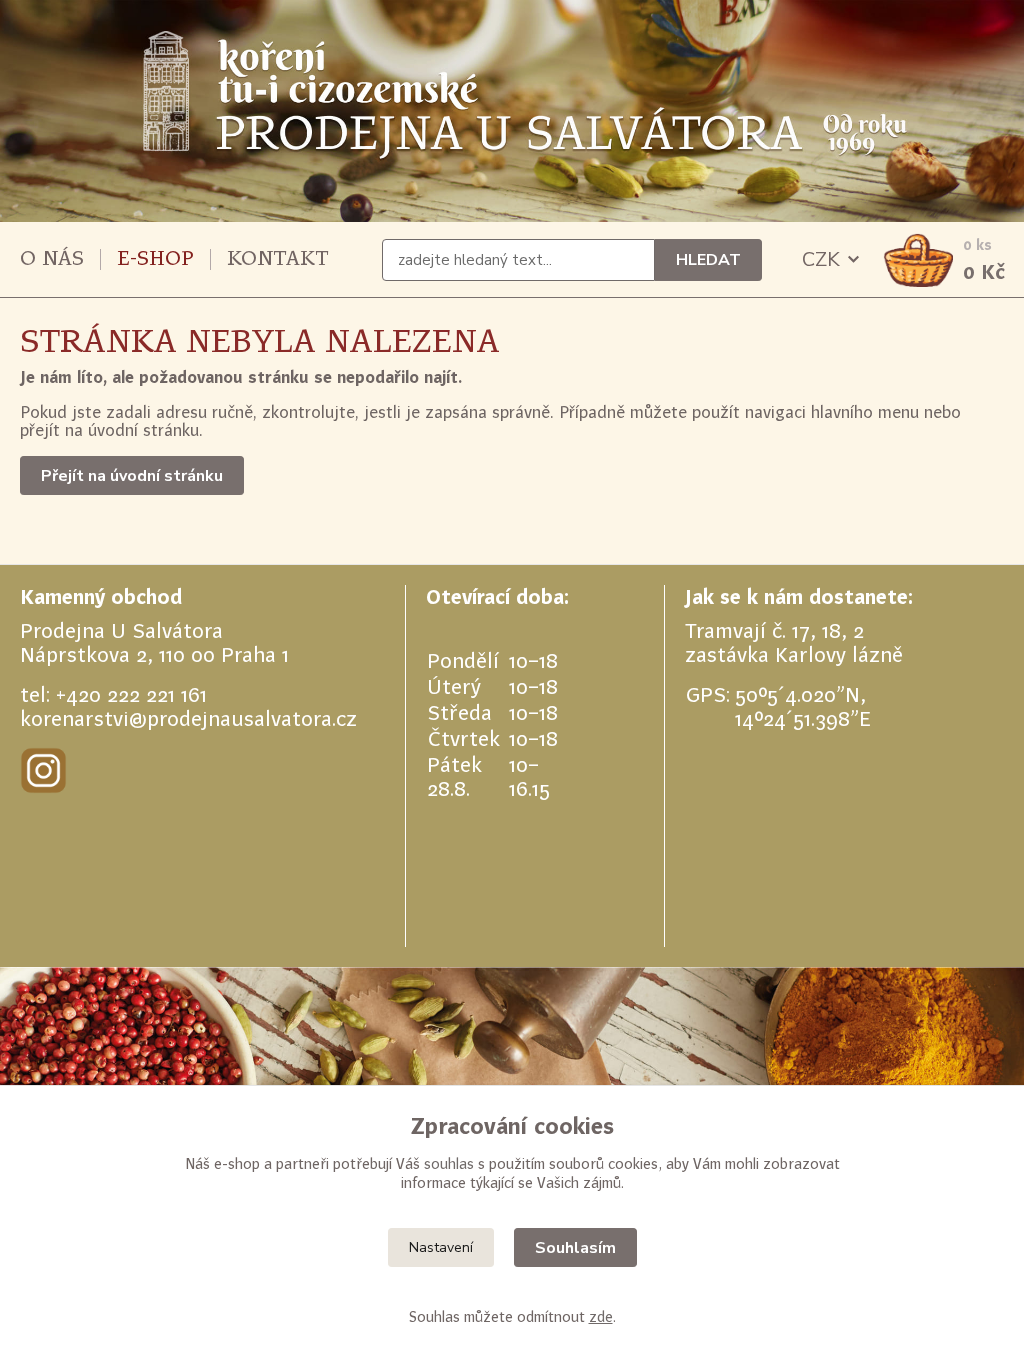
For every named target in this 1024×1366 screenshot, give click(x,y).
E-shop (155, 258)
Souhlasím (575, 1248)
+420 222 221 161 (131, 694)
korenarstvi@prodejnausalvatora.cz (188, 718)
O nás (52, 258)
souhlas (449, 1163)
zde (601, 1316)
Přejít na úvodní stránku (132, 476)
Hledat (708, 260)
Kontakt (278, 258)
